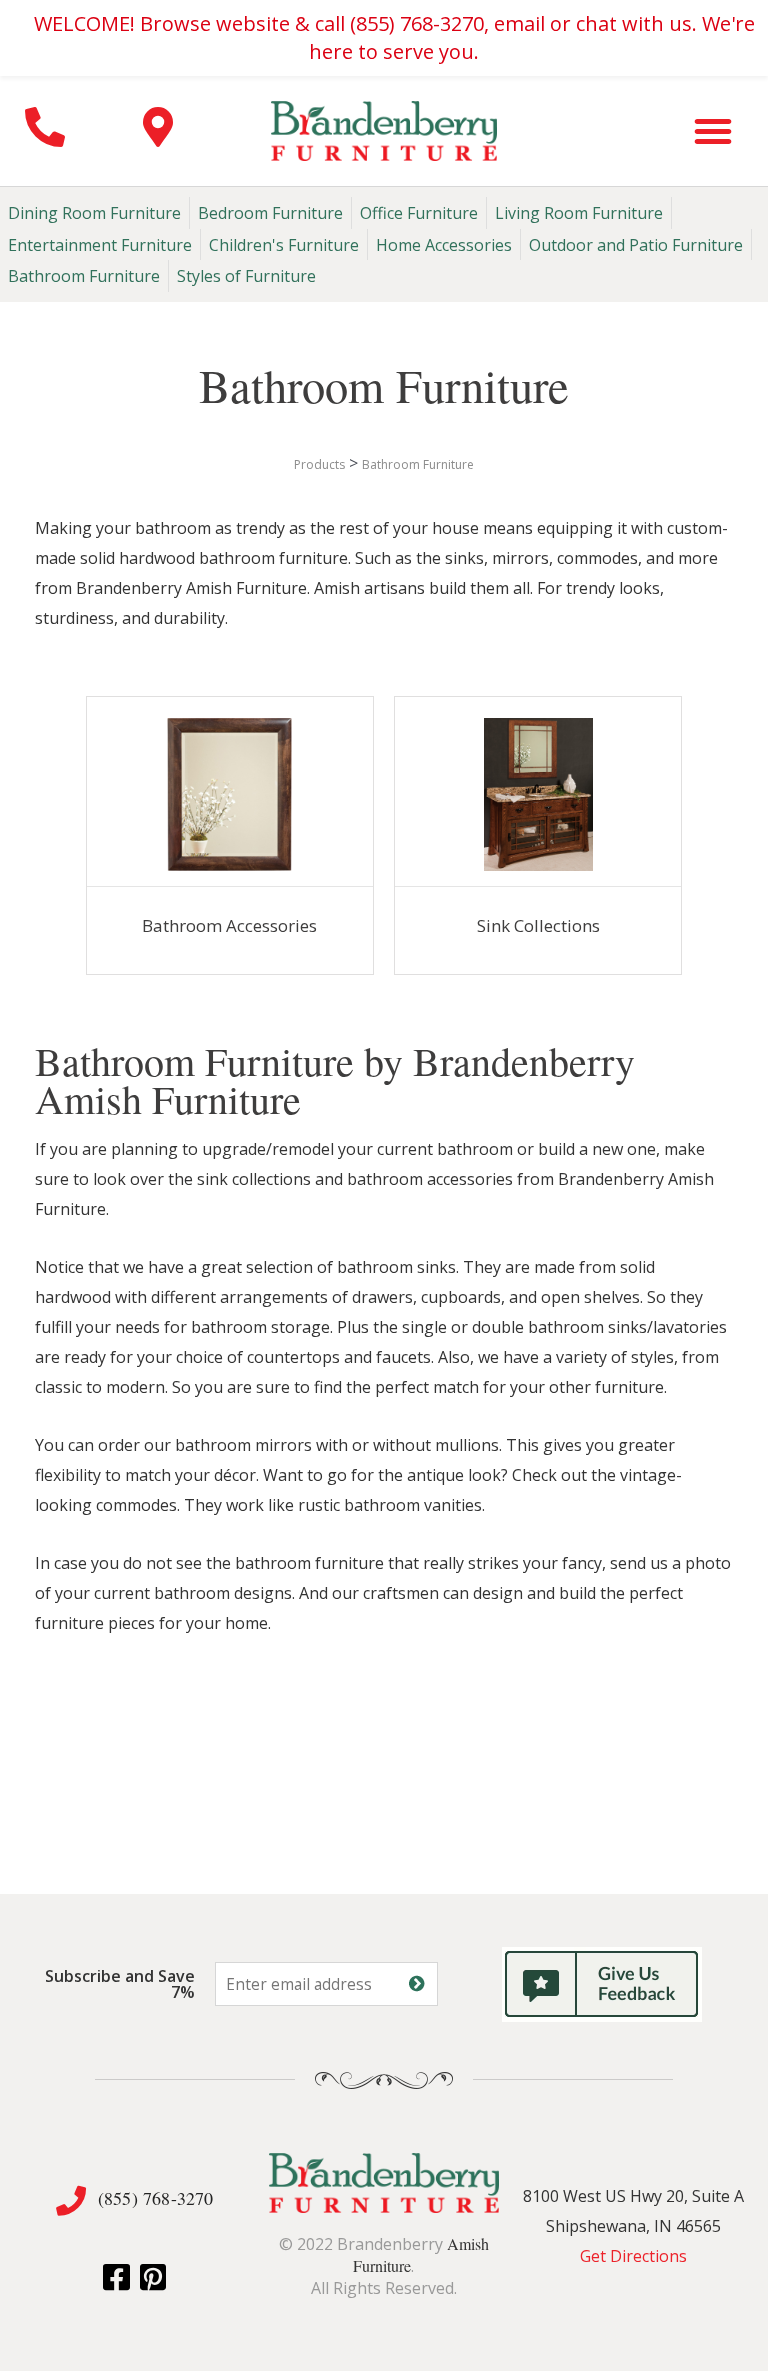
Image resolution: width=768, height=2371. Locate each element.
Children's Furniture (284, 245)
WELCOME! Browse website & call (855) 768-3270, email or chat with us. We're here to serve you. (394, 37)
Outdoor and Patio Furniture (636, 245)
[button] (713, 131)
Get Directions (633, 2256)
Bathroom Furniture (84, 276)
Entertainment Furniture (100, 245)
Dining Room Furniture (94, 213)
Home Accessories (444, 245)
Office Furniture (419, 213)
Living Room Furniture (579, 213)
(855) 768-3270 (156, 2198)
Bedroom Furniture (270, 213)
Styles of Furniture (246, 276)
